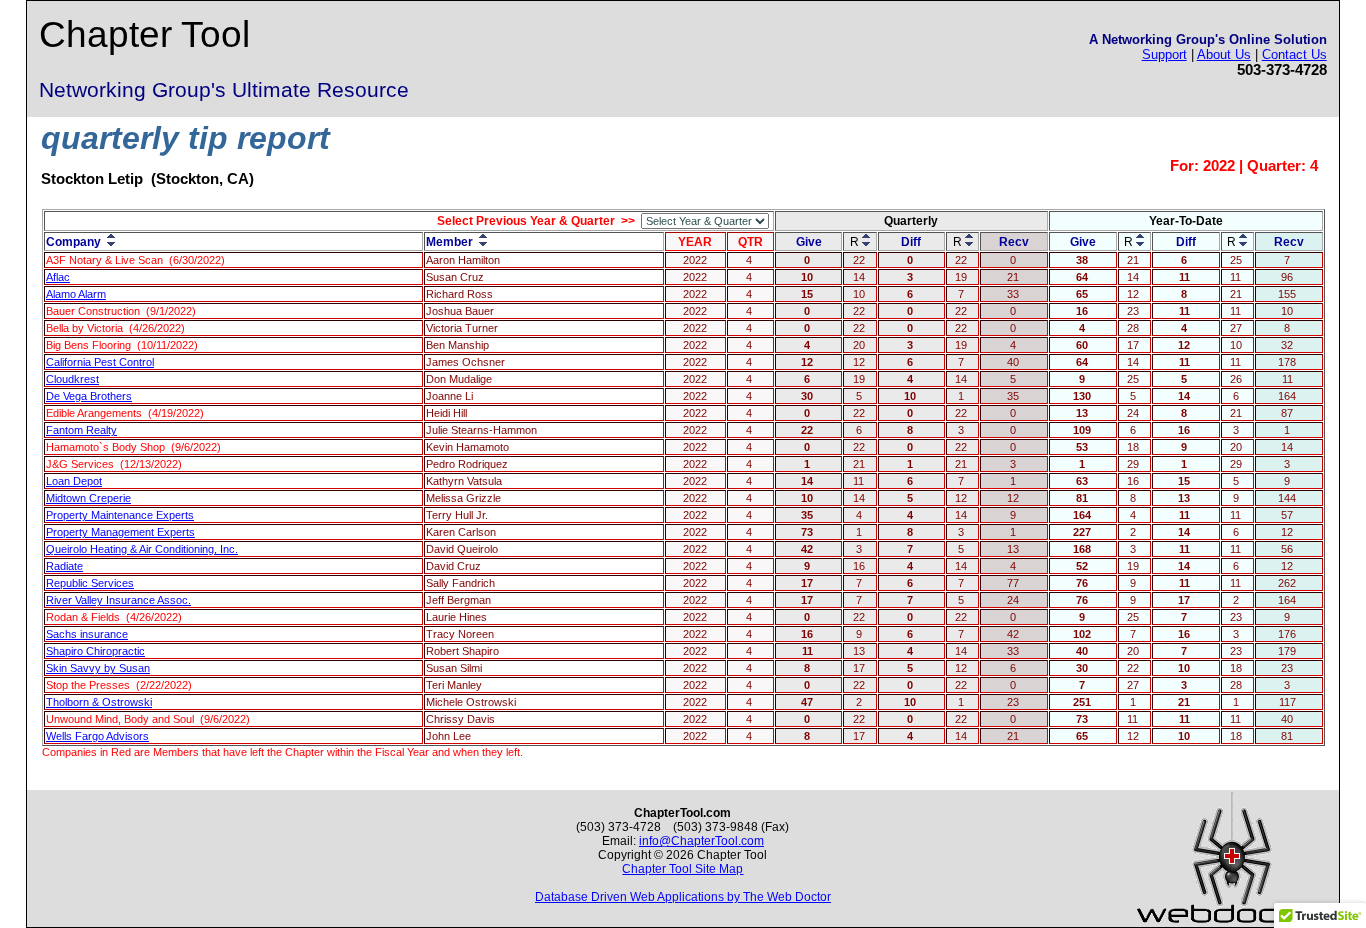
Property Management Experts (120, 532)
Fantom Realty (81, 430)
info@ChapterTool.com (701, 841)
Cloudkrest (72, 379)
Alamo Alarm (76, 294)
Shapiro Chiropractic (95, 651)
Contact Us (1294, 54)
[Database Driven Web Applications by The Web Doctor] (1232, 921)
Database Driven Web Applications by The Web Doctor (683, 897)
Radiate (64, 566)
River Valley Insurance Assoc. (118, 600)
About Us (1224, 54)
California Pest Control (100, 362)
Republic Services (90, 583)
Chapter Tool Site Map (682, 869)
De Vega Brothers (89, 396)
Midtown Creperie (88, 498)
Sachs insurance (87, 634)
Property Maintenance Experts (120, 515)
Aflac (58, 277)
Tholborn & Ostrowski (99, 702)
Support (1164, 54)
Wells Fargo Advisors (97, 736)
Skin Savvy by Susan (98, 668)
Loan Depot (74, 481)
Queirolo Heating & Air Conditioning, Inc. (142, 549)
